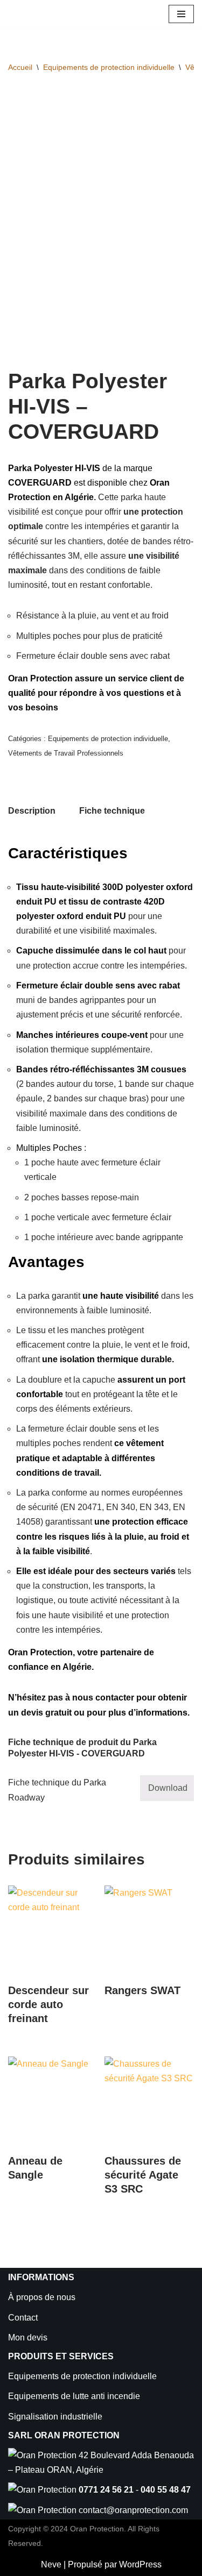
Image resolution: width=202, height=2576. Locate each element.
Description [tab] (32, 811)
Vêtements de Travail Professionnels (66, 753)
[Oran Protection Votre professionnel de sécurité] (40, 14)
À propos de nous (42, 2297)
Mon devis (28, 2337)
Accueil (20, 67)
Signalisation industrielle (55, 2417)
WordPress (140, 2564)
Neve (51, 2564)
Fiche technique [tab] (112, 811)
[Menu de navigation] (181, 14)
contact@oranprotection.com (133, 2510)
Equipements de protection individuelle (109, 67)
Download (168, 1788)
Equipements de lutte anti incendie (74, 2396)
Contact (23, 2318)
